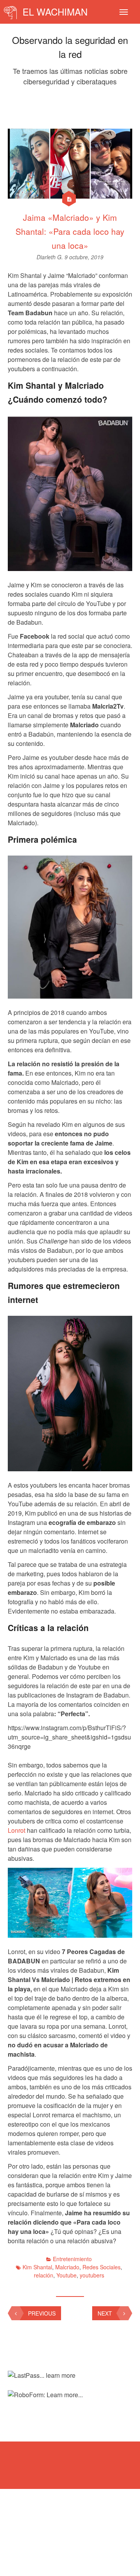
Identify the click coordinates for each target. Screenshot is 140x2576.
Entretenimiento (72, 2259)
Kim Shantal (37, 2267)
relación (44, 2275)
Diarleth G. (51, 257)
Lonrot (17, 1830)
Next (105, 2313)
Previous (42, 2313)
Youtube (66, 2275)
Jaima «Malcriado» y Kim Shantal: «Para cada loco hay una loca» (70, 231)
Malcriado (67, 2267)
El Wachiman (54, 11)
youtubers (92, 2275)
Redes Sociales (101, 2267)
